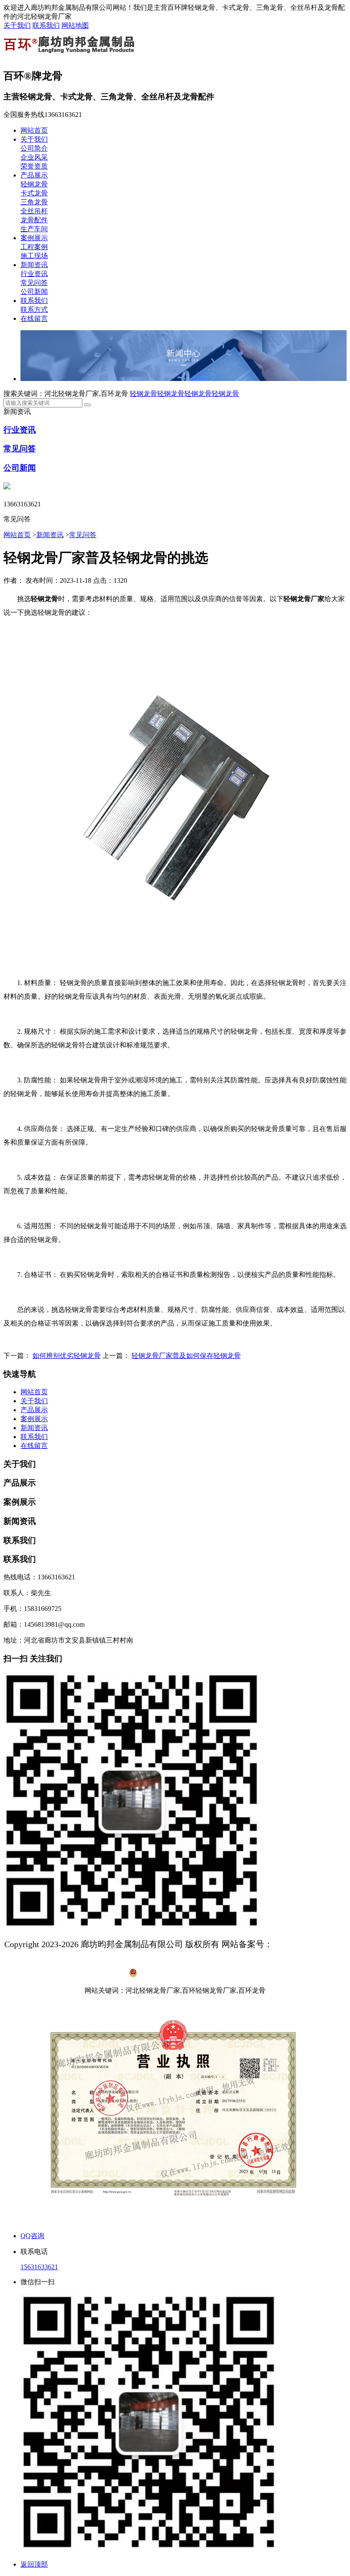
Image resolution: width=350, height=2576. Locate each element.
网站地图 (75, 25)
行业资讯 (34, 274)
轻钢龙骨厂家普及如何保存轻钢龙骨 (186, 1356)
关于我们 (17, 25)
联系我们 (46, 25)
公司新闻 (34, 292)
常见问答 (34, 283)
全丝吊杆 (34, 211)
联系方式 (34, 310)
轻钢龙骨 (34, 184)
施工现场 (34, 256)
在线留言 (34, 318)
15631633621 (39, 2267)
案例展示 (34, 238)
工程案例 (34, 247)
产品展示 (34, 175)
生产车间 (34, 229)
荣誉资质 (34, 166)
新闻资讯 (34, 265)
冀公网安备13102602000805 (180, 1975)
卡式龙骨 (34, 193)
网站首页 (34, 130)
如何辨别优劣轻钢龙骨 (67, 1356)
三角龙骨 (34, 202)
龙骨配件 (34, 220)
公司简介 (34, 148)
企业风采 (34, 157)
